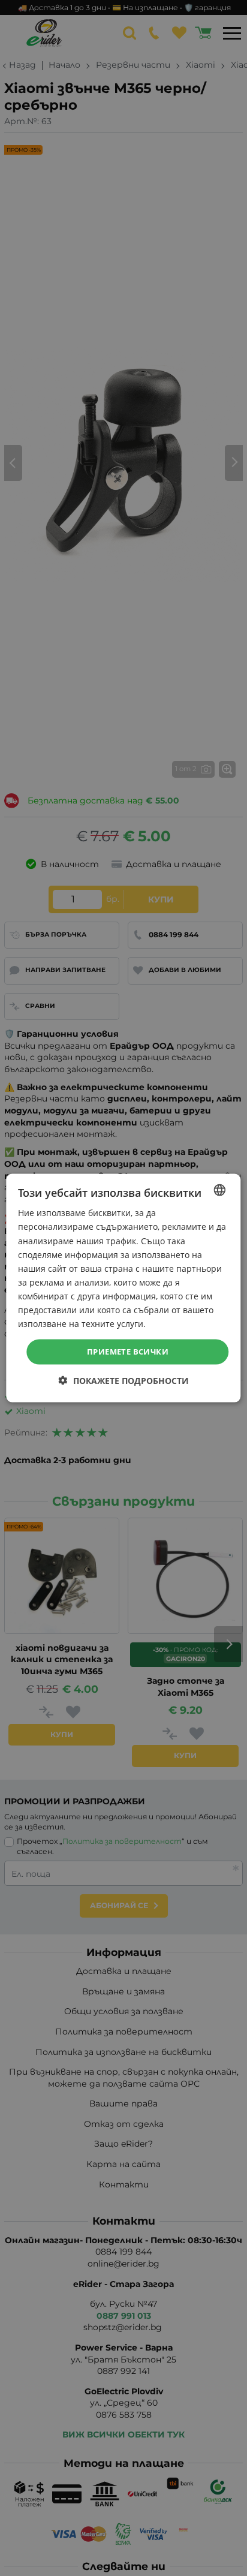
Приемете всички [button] (128, 1352)
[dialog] (123, 1288)
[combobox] (220, 1190)
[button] (124, 1380)
